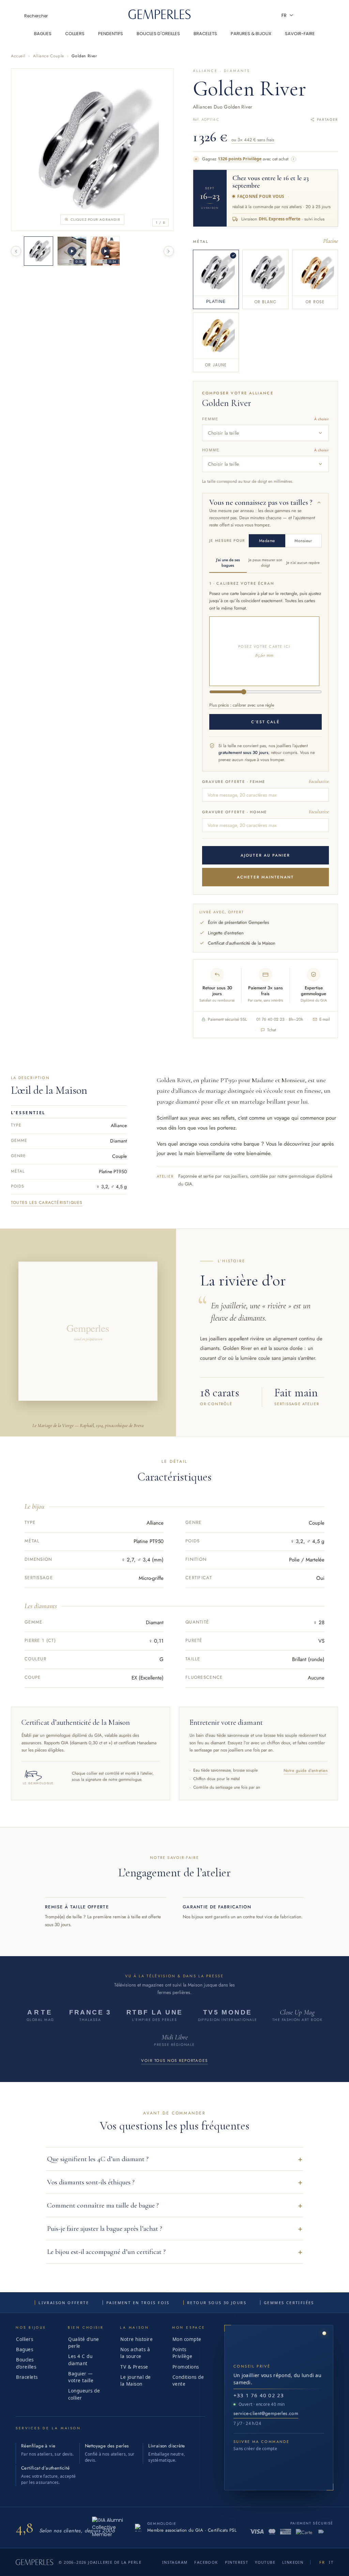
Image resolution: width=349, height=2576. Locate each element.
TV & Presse (134, 2367)
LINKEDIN (293, 2562)
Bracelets (27, 2377)
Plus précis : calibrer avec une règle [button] (242, 705)
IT (331, 2562)
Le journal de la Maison (136, 2381)
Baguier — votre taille (81, 2377)
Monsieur (303, 541)
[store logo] (160, 17)
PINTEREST (237, 2562)
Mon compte (187, 2339)
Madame (267, 541)
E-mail (325, 1019)
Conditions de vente (188, 2381)
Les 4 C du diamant (80, 2360)
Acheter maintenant (265, 877)
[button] (174, 2159)
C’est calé (265, 722)
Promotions (186, 2367)
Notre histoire (136, 2339)
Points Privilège (183, 2353)
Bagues (25, 2349)
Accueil (18, 56)
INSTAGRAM (175, 2562)
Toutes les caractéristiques (47, 1203)
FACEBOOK (206, 2562)
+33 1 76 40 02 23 (259, 2395)
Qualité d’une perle (84, 2343)
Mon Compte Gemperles (323, 15)
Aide (305, 15)
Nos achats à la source (135, 2353)
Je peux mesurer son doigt (265, 563)
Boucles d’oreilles (26, 2363)
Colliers (25, 2339)
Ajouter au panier (265, 855)
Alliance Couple (49, 56)
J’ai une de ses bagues (228, 563)
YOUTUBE (265, 2562)
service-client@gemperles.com (266, 2413)
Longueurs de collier (84, 2394)
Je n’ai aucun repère (303, 563)
